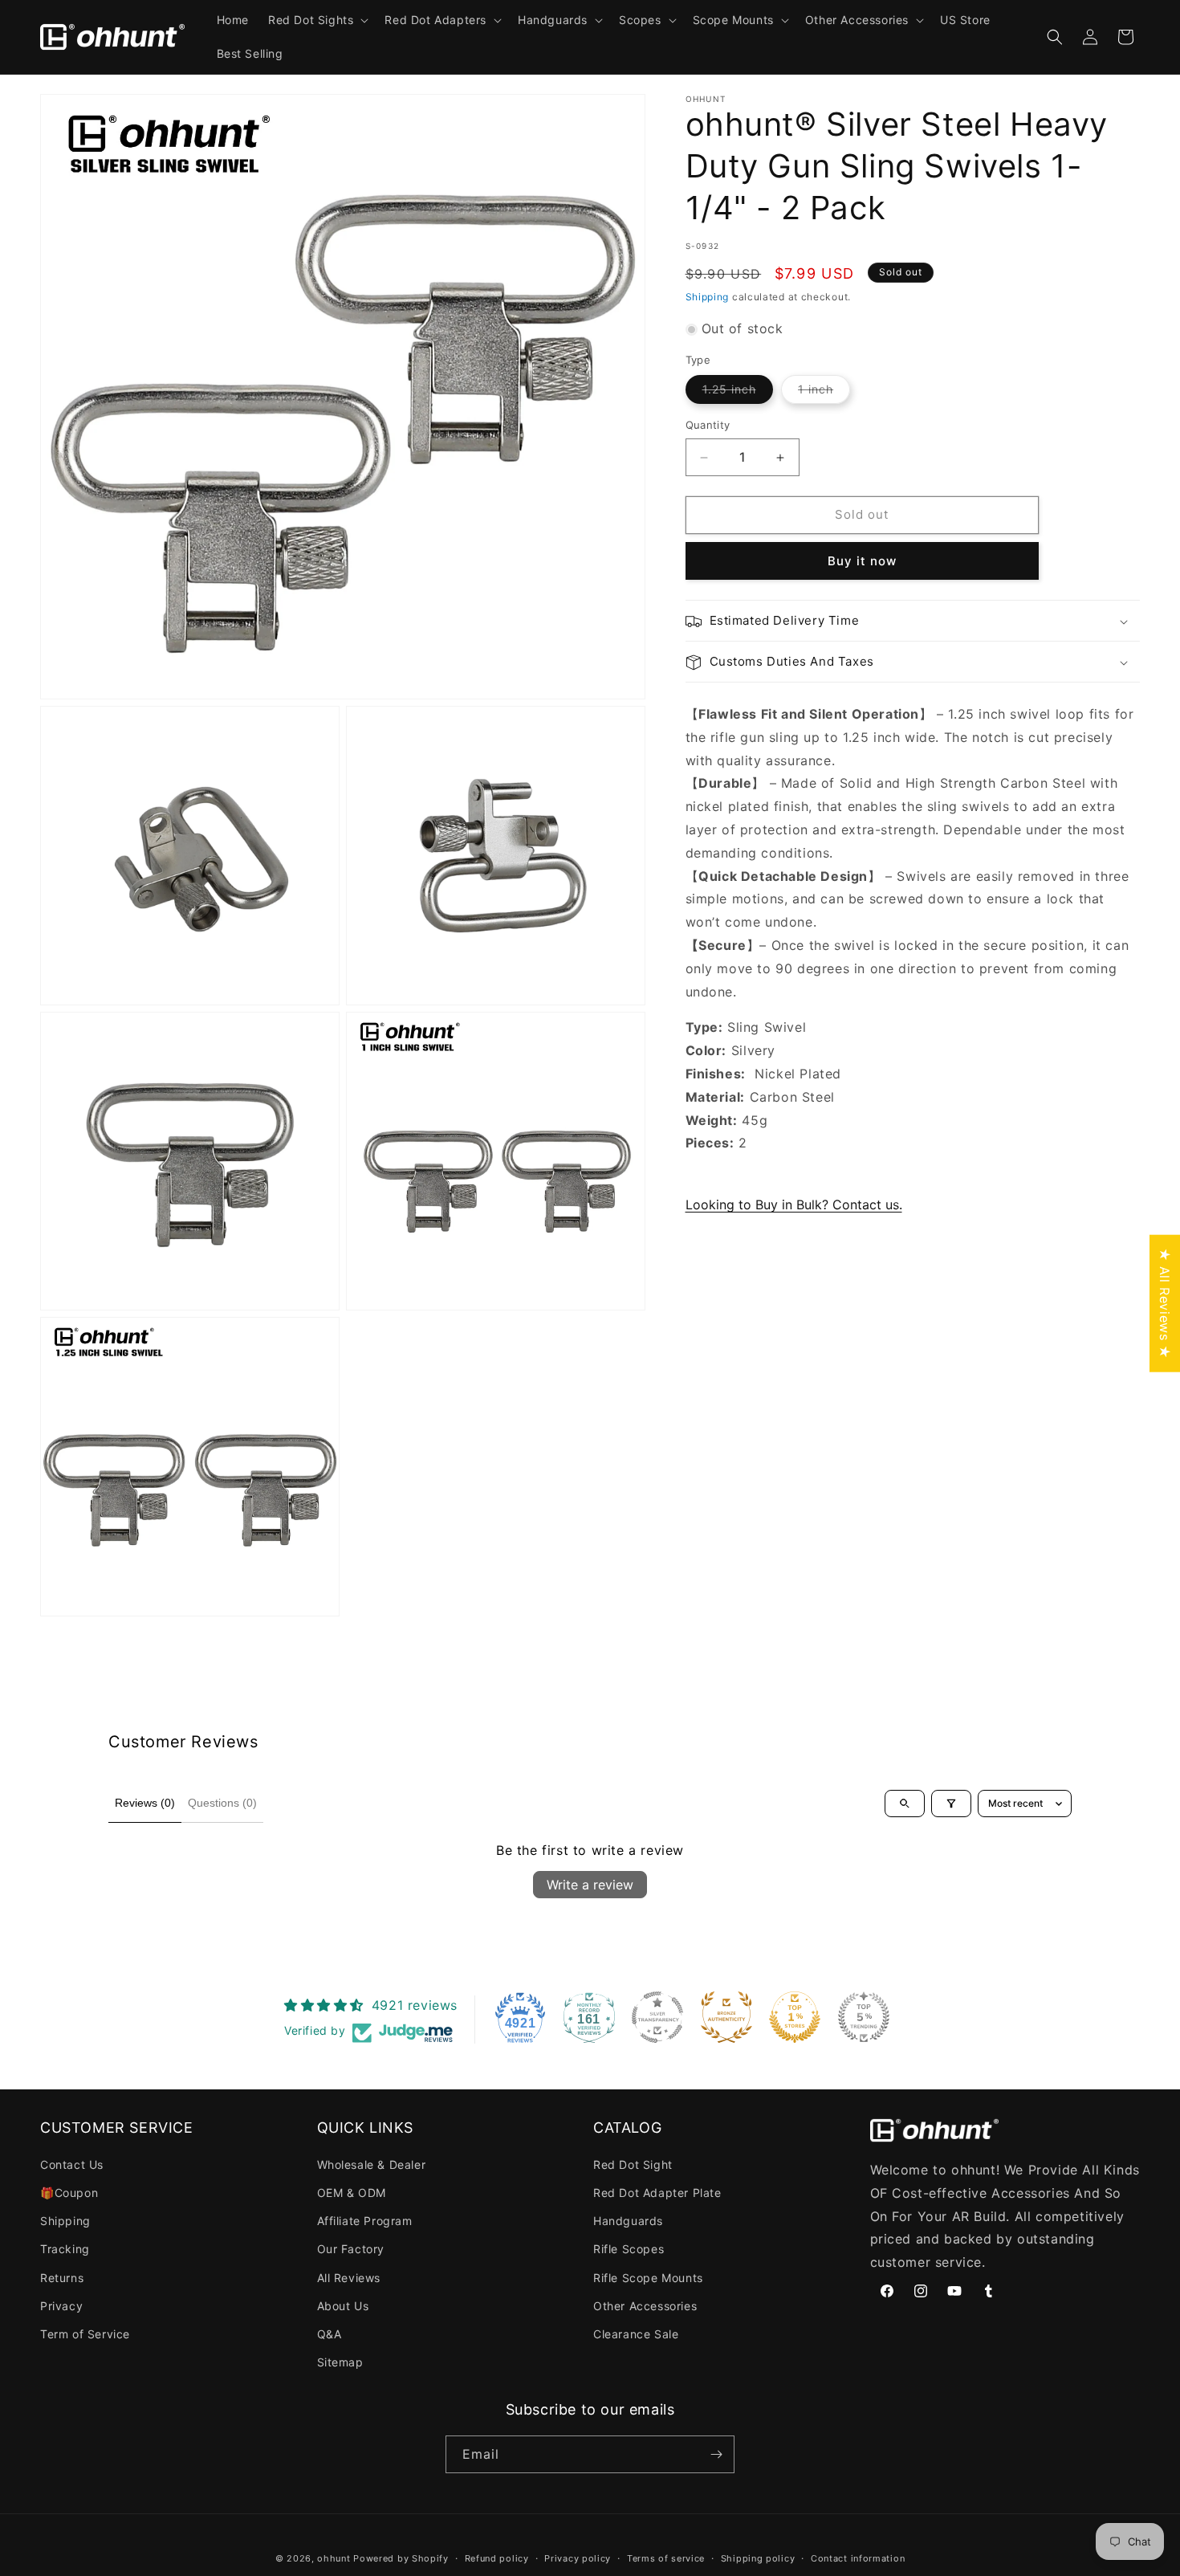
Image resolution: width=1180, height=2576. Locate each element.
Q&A (330, 2334)
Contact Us (72, 2164)
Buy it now (862, 562)
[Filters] (951, 1804)
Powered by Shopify (401, 2558)
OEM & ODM (352, 2193)
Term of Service (85, 2334)
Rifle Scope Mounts (648, 2278)
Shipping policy (758, 2558)
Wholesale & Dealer (372, 2164)
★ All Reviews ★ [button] (1165, 1304)
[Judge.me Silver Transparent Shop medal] (657, 2017)
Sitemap (340, 2362)
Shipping (708, 297)
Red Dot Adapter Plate (657, 2193)
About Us (343, 2306)
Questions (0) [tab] (222, 1803)
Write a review (590, 1885)
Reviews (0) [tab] (145, 1803)
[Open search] (905, 1804)
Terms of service (666, 2558)
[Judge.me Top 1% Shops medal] (795, 2017)
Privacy (61, 2306)
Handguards (628, 2221)
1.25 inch (738, 393)
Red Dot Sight (633, 2164)
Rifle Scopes (629, 2249)
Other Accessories (645, 2306)
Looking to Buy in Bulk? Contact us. (794, 1205)
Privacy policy (578, 2558)
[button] (317, 20)
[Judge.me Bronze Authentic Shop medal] (726, 2017)
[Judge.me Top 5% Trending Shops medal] (864, 2017)
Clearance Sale (636, 2334)
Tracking (65, 2249)
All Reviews (349, 2278)
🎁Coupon (69, 2193)
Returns (62, 2278)
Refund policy (497, 2558)
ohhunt (334, 2558)
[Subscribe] (716, 2454)
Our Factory (351, 2249)
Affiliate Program (365, 2221)
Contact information (858, 2558)
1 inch (824, 393)
